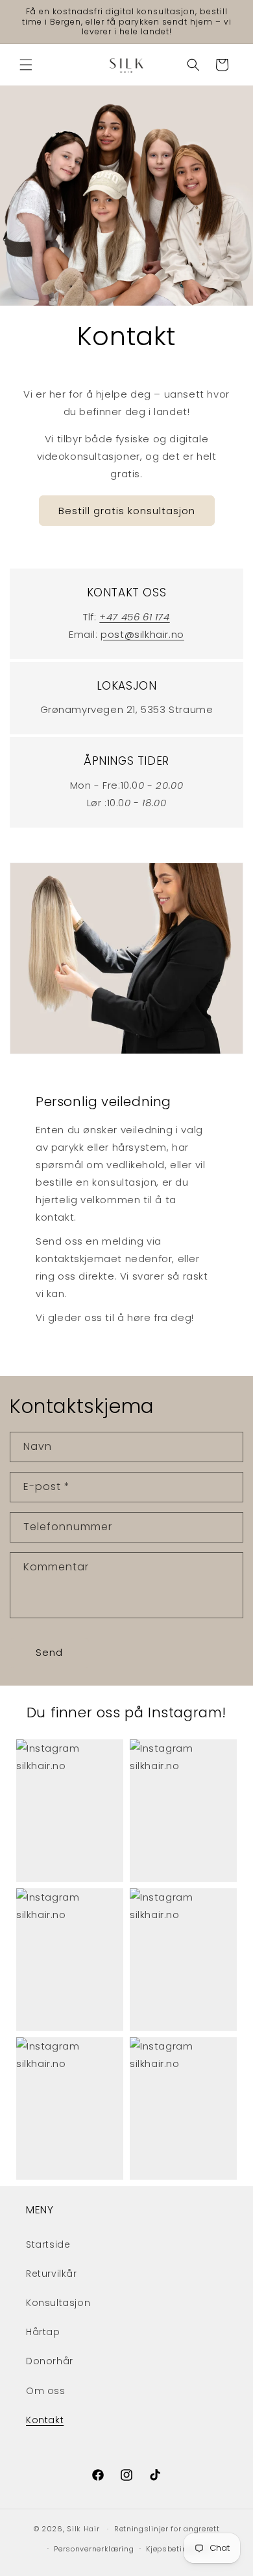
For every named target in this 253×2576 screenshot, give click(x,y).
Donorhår (50, 2361)
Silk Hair (83, 2529)
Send (49, 1652)
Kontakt (45, 2420)
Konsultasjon (58, 2303)
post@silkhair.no (142, 634)
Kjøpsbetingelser (178, 2549)
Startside (48, 2244)
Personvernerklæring (94, 2549)
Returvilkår (52, 2274)
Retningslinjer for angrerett (167, 2529)
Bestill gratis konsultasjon (127, 511)
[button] (26, 65)
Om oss (46, 2391)
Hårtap (43, 2332)
